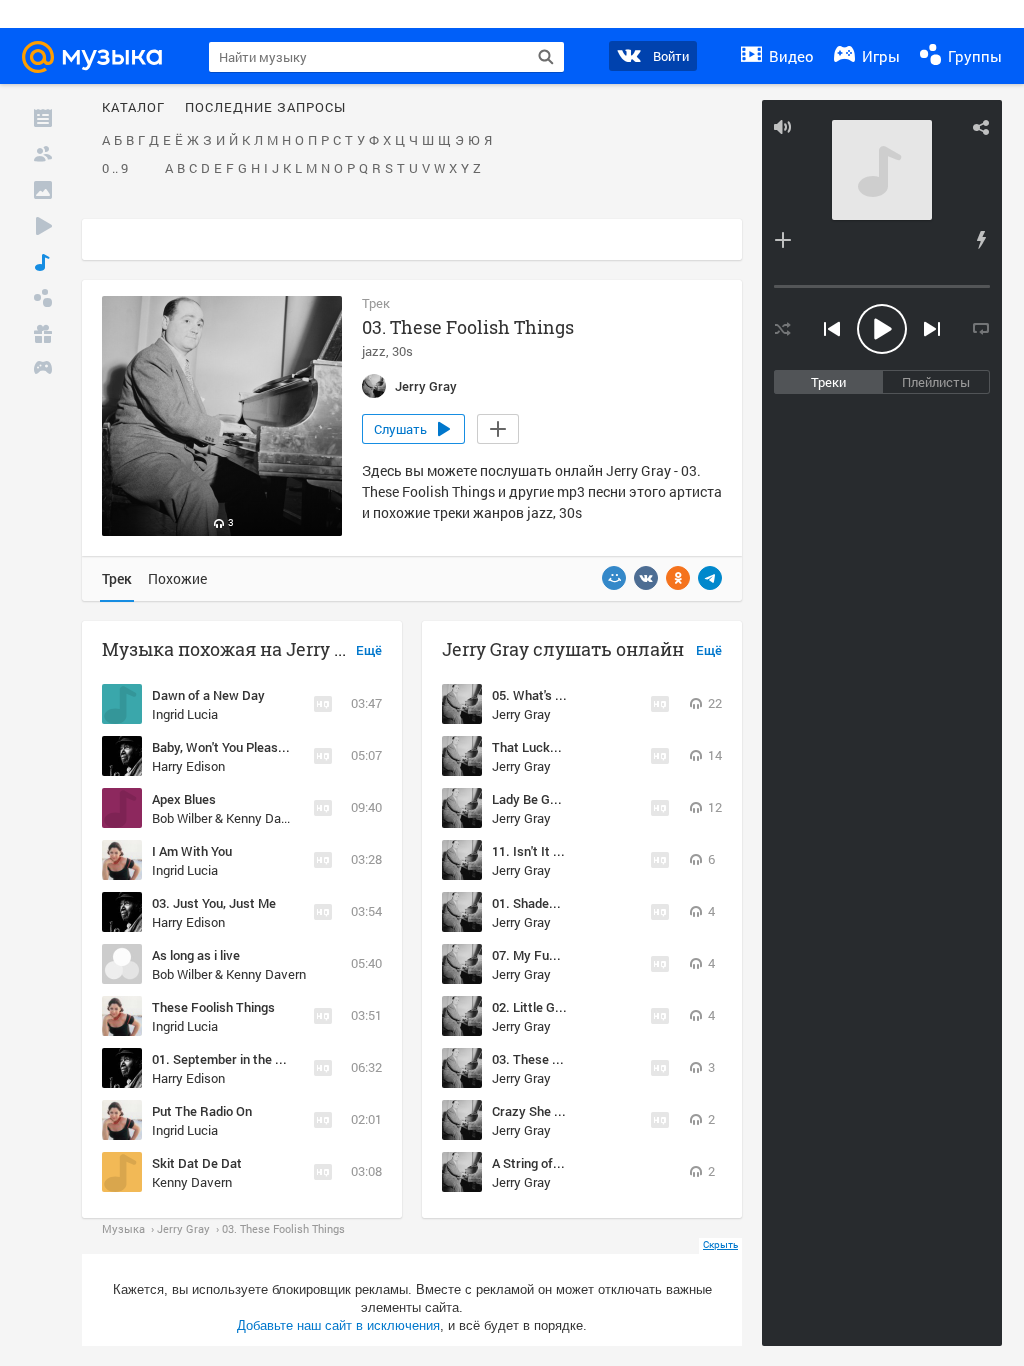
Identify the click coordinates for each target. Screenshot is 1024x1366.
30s (402, 351)
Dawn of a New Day (208, 695)
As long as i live (196, 955)
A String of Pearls (542, 1163)
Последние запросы (265, 108)
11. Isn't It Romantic (550, 851)
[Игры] (43, 370)
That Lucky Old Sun (548, 747)
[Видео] (43, 226)
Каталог (133, 108)
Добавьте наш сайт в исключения (338, 1325)
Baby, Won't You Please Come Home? (258, 747)
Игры (879, 56)
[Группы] (43, 298)
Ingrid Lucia (185, 714)
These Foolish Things (213, 1007)
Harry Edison (188, 766)
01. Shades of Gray (547, 903)
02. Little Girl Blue (543, 1007)
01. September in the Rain (226, 1059)
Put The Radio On (202, 1111)
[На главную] (101, 57)
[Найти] (546, 57)
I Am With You (192, 851)
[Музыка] (43, 262)
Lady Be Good (531, 799)
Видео (789, 56)
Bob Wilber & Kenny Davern (229, 818)
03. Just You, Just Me (214, 903)
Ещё (369, 651)
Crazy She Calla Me (547, 1111)
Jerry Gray (521, 714)
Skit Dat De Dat (197, 1163)
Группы (973, 56)
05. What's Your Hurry (554, 695)
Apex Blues (184, 799)
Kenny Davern (192, 1182)
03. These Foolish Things (564, 1059)
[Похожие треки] (981, 240)
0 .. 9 (115, 169)
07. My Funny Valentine (559, 955)
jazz (374, 351)
